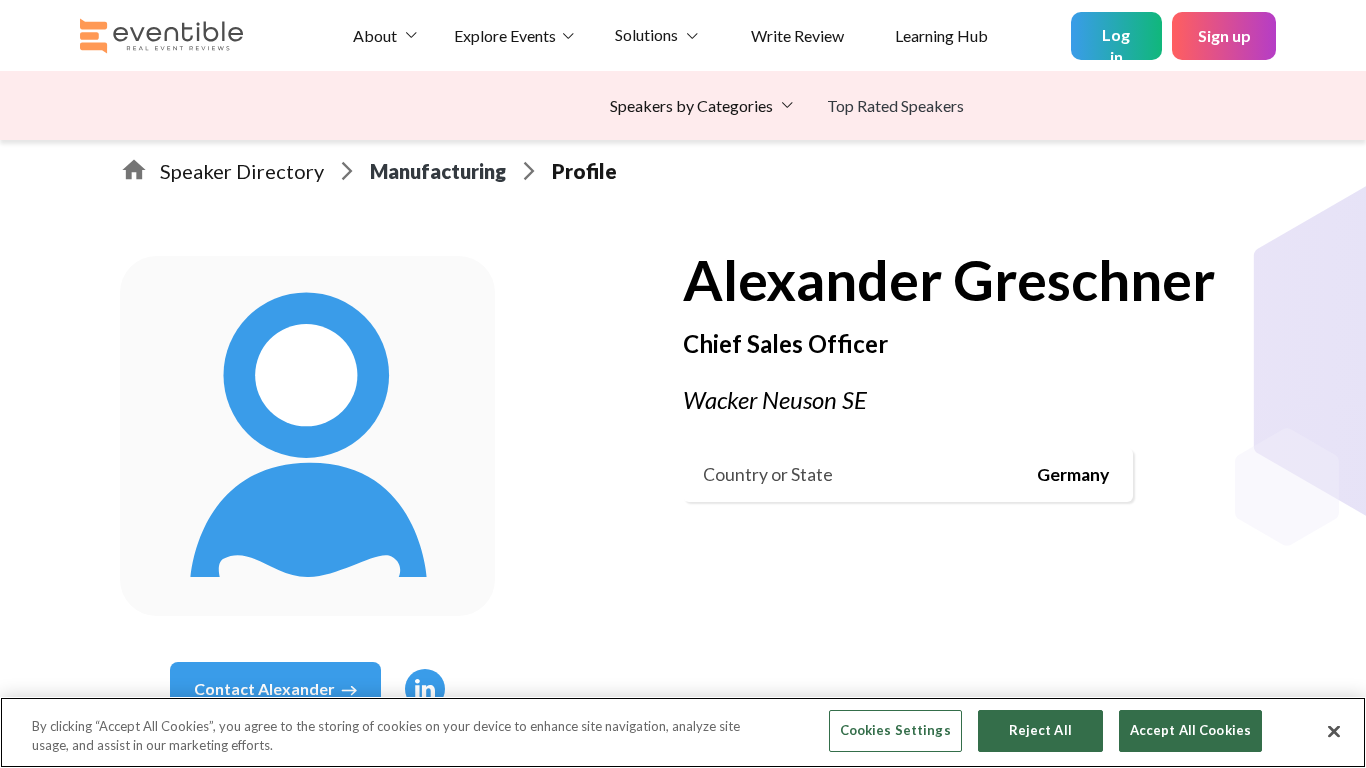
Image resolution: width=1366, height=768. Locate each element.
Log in (1116, 42)
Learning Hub (941, 35)
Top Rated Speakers (895, 105)
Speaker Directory (242, 171)
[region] (683, 732)
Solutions (646, 34)
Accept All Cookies (1190, 730)
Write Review (797, 35)
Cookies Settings (895, 730)
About (375, 35)
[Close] (1334, 731)
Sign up (1224, 35)
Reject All (1040, 730)
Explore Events (505, 35)
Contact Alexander (264, 688)
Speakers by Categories (691, 105)
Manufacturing (438, 171)
